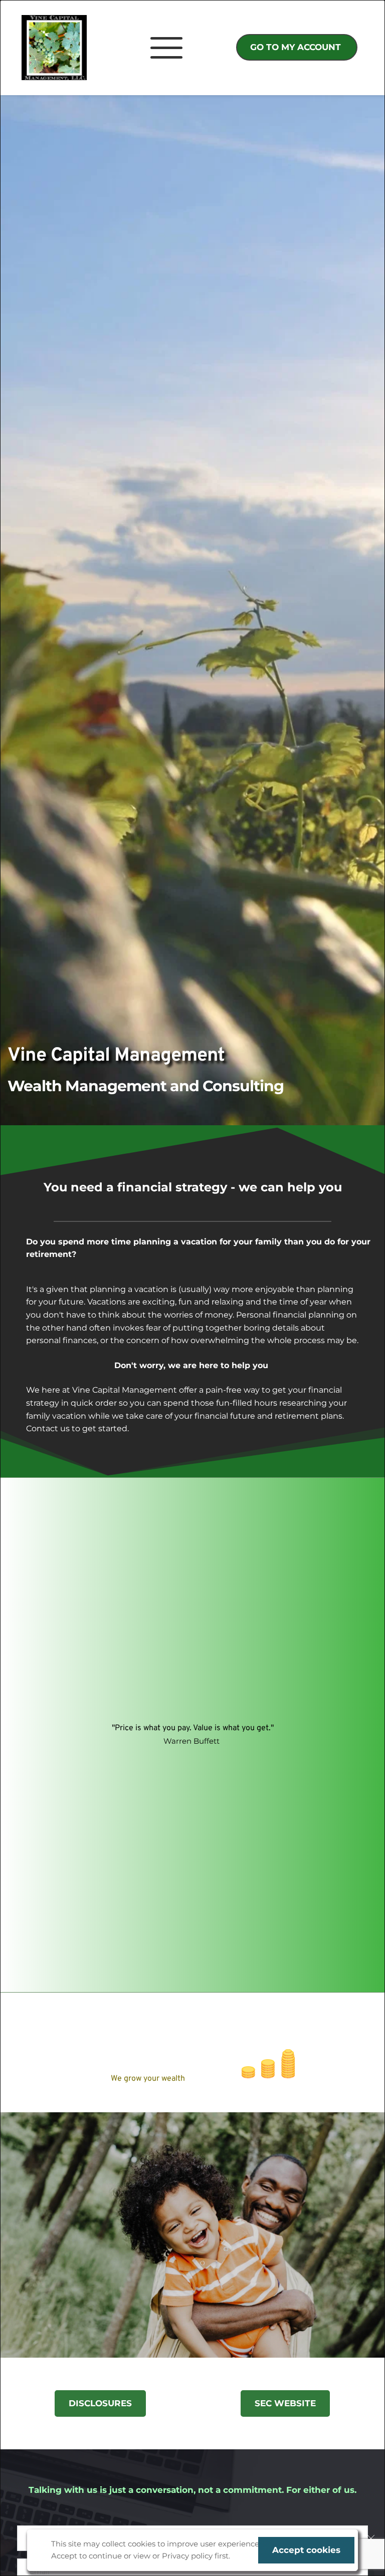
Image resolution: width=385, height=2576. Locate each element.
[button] (371, 2538)
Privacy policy (187, 2556)
